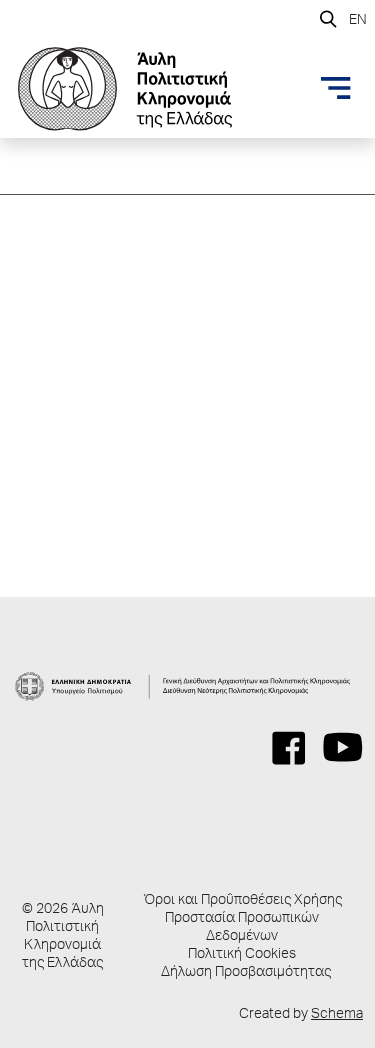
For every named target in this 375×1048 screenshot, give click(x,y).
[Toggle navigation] (336, 88)
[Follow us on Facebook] (289, 748)
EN (358, 21)
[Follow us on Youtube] (343, 748)
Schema (337, 1015)
